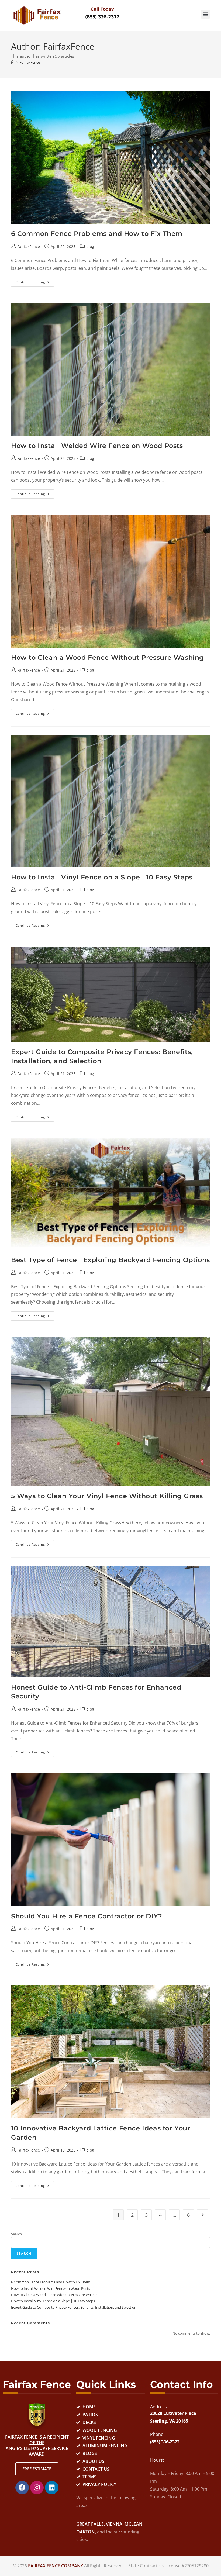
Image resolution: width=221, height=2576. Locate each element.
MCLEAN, (134, 2524)
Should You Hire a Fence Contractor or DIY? (87, 1916)
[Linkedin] (52, 2488)
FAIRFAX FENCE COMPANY (56, 2566)
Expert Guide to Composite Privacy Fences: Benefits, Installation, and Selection (74, 2307)
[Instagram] (37, 2488)
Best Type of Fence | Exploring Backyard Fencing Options (110, 1260)
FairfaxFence (30, 62)
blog (90, 246)
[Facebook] (22, 2488)
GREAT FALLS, (91, 2524)
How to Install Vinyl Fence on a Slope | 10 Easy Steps (102, 877)
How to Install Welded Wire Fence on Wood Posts (97, 446)
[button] (206, 14)
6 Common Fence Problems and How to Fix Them (97, 234)
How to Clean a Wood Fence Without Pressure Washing (108, 657)
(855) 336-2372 (102, 17)
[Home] (13, 62)
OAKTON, (86, 2532)
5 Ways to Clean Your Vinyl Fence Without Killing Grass (107, 1496)
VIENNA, (115, 2524)
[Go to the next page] (202, 2215)
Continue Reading (35, 281)
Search (16, 2234)
